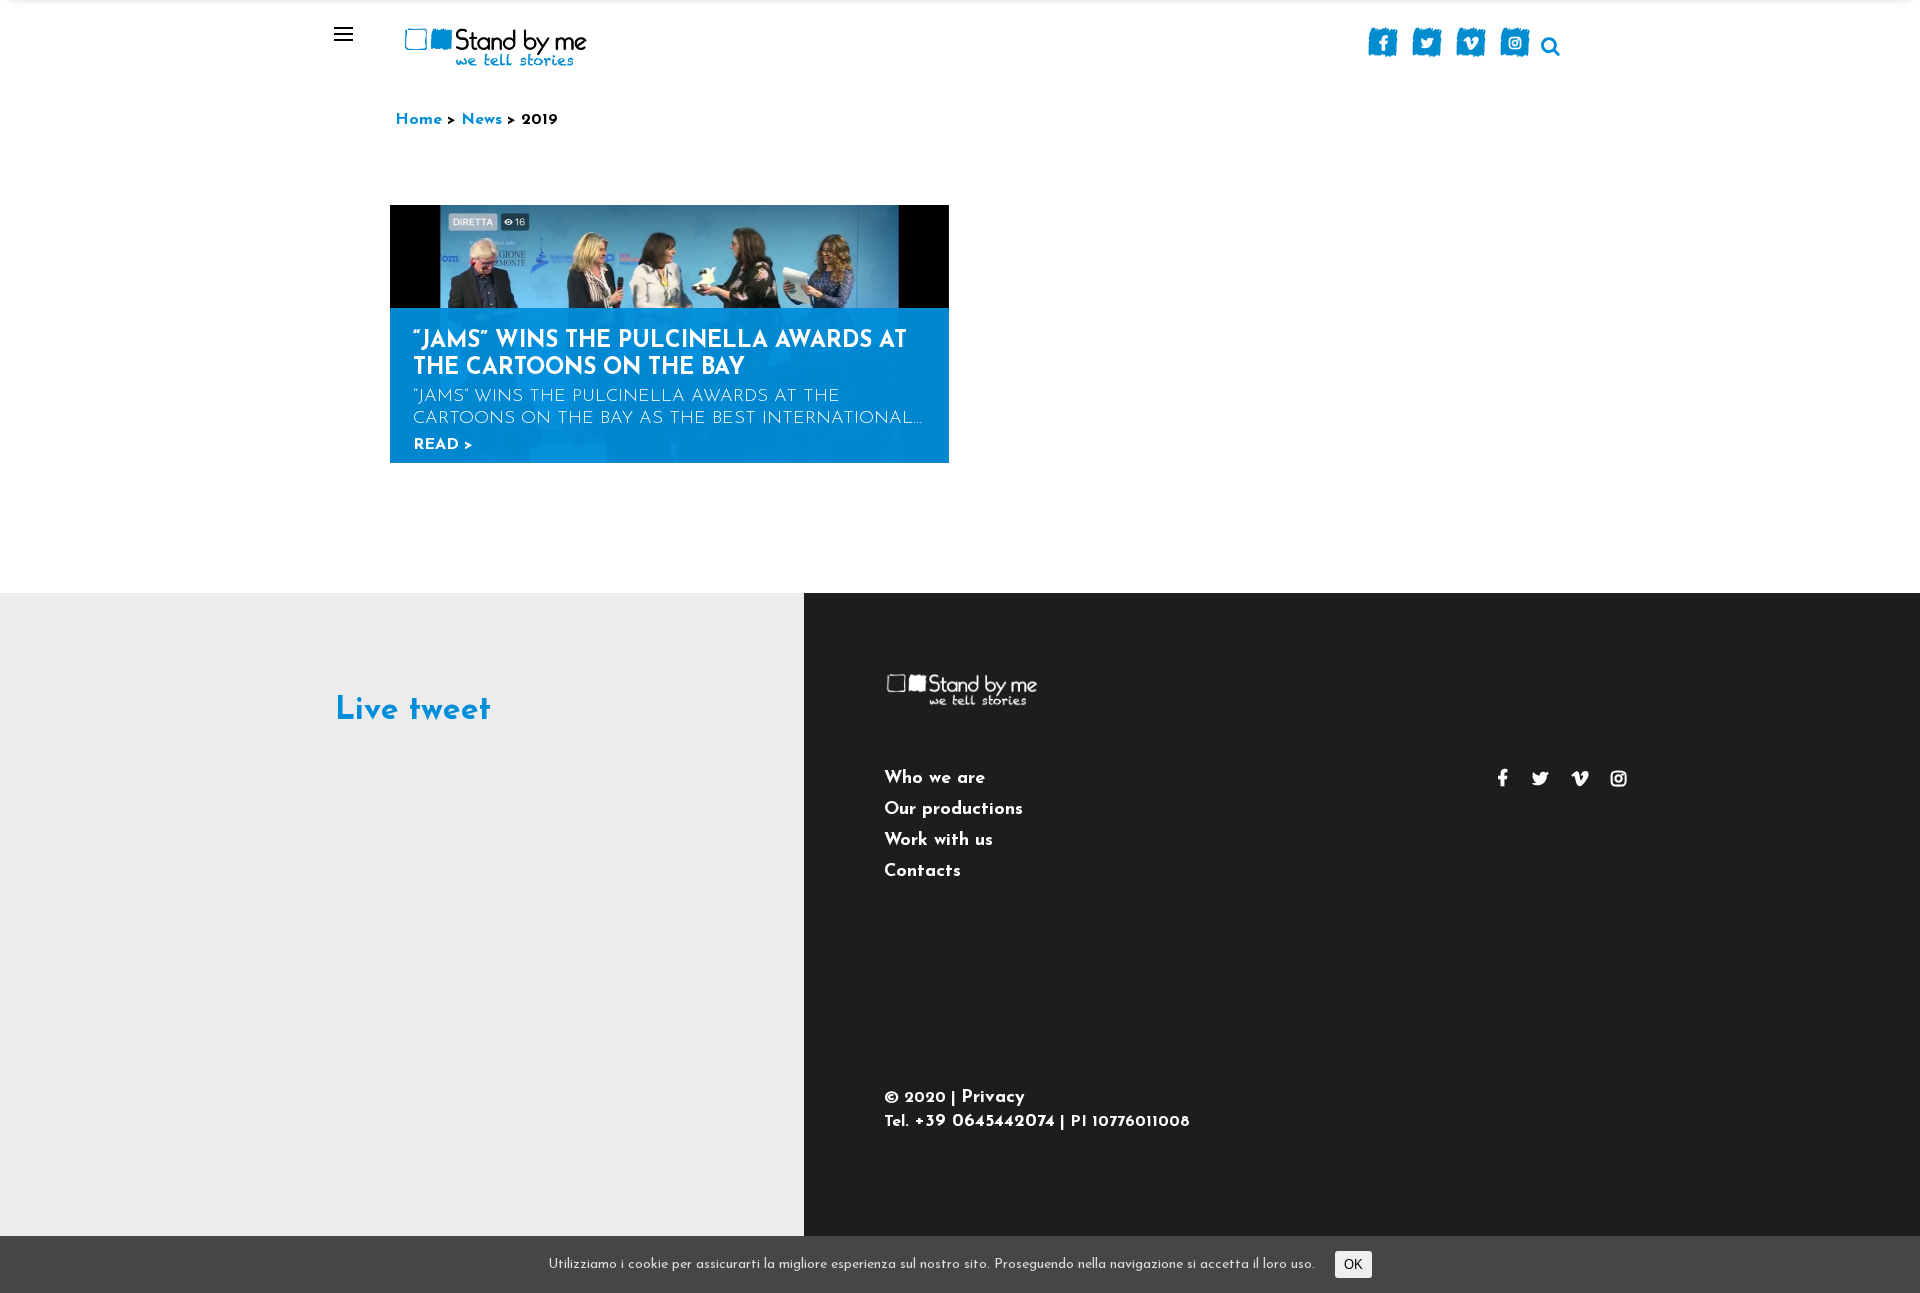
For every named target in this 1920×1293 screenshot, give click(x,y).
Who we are (934, 779)
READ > (443, 445)
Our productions (953, 810)
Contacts (922, 872)
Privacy (993, 1098)
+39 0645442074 (984, 1122)
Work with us (938, 841)
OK (1353, 1264)
